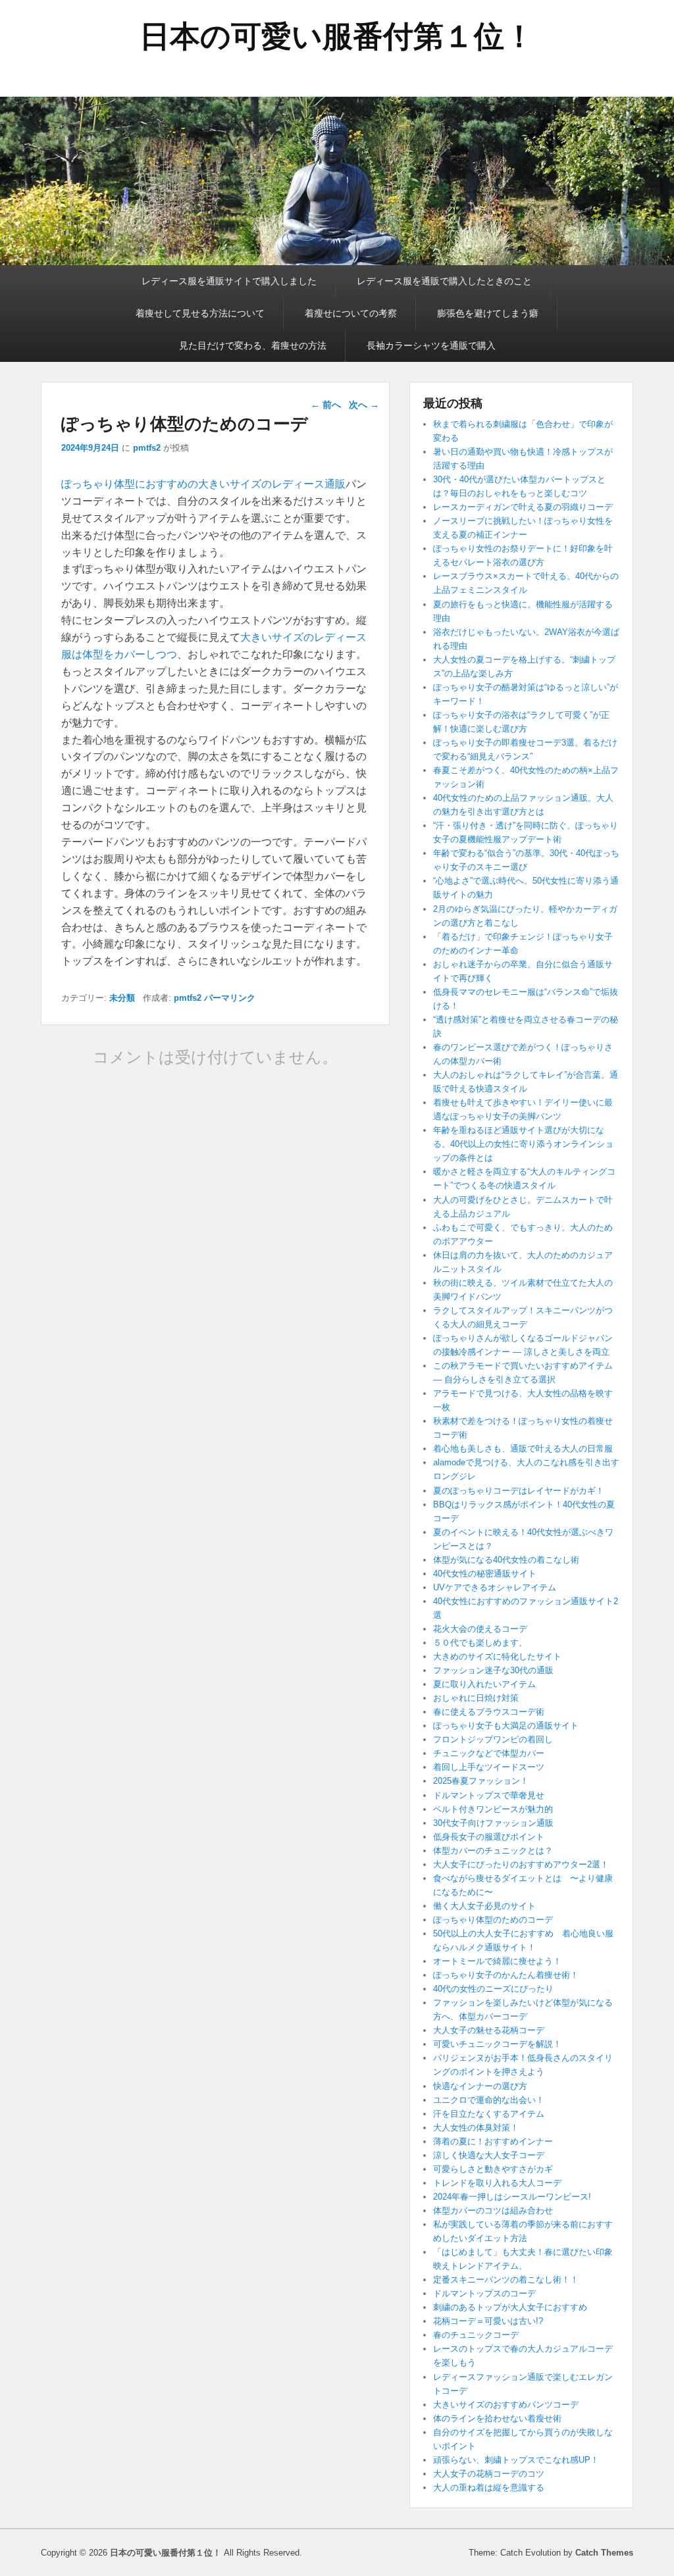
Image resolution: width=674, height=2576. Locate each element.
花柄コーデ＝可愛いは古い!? (488, 2321)
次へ (364, 405)
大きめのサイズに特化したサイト (497, 1656)
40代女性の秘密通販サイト (485, 1574)
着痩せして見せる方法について (200, 313)
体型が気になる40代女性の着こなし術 (506, 1560)
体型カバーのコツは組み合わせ (493, 2210)
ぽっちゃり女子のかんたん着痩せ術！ (506, 1975)
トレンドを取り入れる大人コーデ (497, 2183)
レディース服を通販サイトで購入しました (229, 281)
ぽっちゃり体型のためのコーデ (493, 1920)
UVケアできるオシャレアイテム (495, 1587)
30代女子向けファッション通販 (493, 1823)
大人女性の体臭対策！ (476, 2128)
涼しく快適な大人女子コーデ (489, 2155)
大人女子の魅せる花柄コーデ (489, 2030)
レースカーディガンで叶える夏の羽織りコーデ (523, 507)
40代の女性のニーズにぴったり (493, 1989)
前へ (326, 405)
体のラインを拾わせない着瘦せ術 (497, 2418)
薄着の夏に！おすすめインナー (493, 2141)
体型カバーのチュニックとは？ (493, 1851)
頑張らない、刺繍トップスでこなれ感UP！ (516, 2460)
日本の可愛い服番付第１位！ (337, 36)
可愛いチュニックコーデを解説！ (497, 2044)
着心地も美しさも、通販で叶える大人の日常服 (523, 1449)
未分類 (122, 998)
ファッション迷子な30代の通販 (493, 1670)
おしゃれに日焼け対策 (476, 1698)
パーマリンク (230, 998)
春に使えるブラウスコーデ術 (489, 1712)
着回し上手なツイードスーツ (489, 1767)
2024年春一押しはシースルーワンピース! (512, 2197)
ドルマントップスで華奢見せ (489, 1795)
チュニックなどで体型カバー (489, 1753)
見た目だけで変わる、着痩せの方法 (253, 345)
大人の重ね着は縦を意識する (489, 2488)
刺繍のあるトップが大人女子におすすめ (510, 2307)
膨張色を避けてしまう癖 (488, 313)
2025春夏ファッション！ (481, 1781)
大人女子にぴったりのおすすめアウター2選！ (521, 1864)
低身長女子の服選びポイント (489, 1837)
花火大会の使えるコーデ (480, 1629)
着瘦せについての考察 (351, 313)
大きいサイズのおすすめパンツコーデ (506, 2405)
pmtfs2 (147, 448)
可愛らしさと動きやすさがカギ (493, 2169)
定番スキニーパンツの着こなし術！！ (506, 2280)
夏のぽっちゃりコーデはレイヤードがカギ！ (519, 1491)
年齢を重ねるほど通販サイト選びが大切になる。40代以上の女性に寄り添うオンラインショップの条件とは (523, 1144)
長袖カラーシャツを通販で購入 (431, 345)
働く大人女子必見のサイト (484, 1906)
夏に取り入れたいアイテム (484, 1684)
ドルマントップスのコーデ (484, 2293)
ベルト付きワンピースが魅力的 (493, 1809)
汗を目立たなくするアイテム (489, 2114)
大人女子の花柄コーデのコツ (489, 2474)
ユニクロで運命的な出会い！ (489, 2100)
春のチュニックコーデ (476, 2335)
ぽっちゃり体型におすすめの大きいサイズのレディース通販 (203, 484)
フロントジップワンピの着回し (493, 1739)
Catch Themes (604, 2553)
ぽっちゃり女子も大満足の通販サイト (506, 1726)
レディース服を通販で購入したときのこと (444, 281)
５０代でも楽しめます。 (480, 1643)
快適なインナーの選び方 (480, 2086)
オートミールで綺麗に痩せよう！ (497, 1961)
